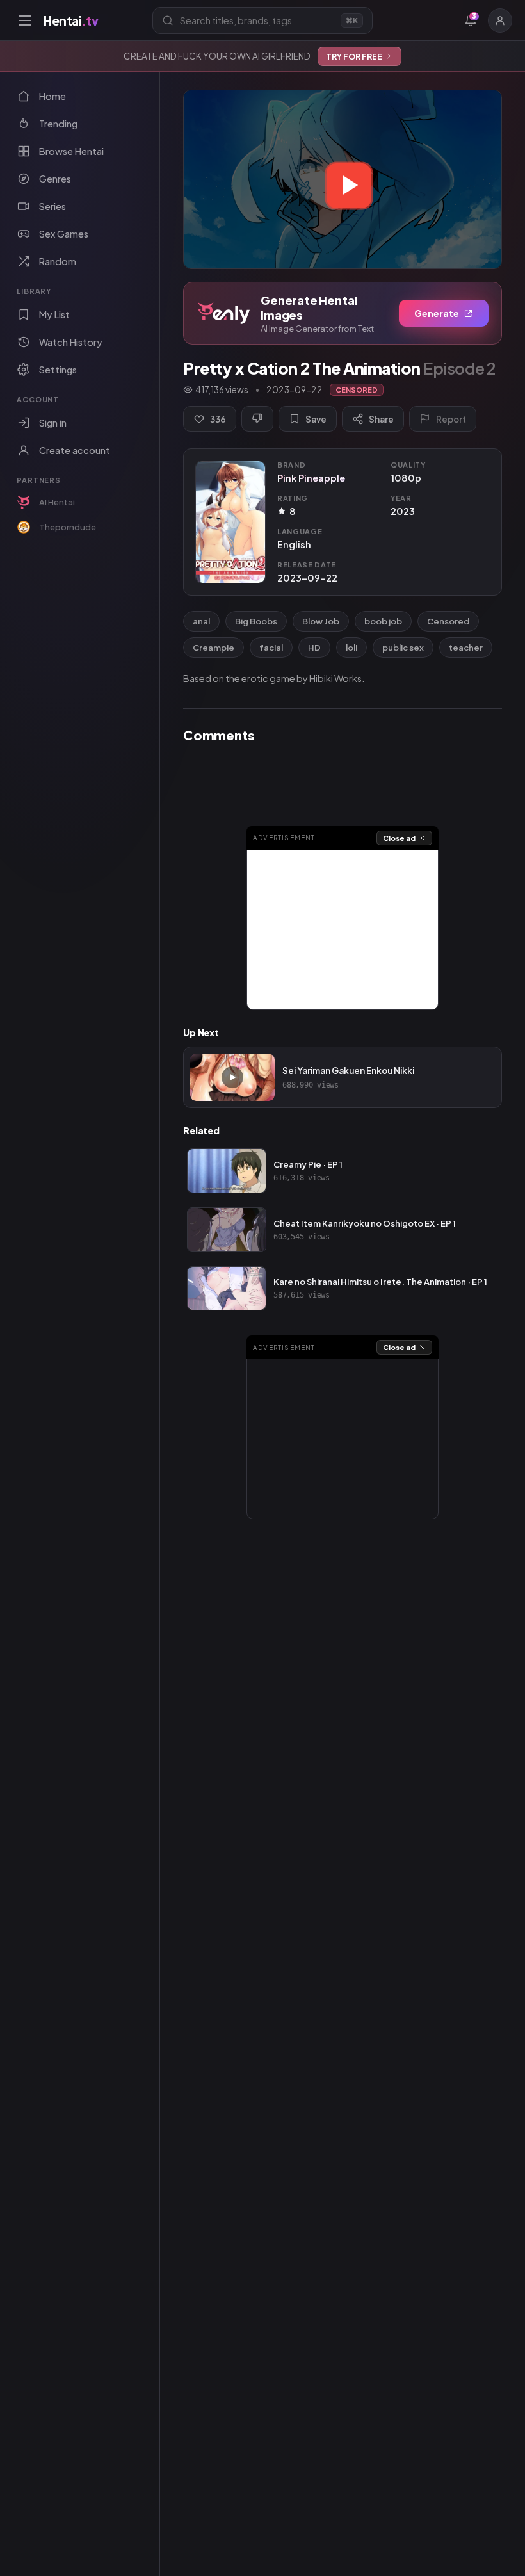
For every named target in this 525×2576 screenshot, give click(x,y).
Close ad (399, 838)
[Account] (500, 20)
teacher (466, 648)
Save (316, 419)
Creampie (214, 648)
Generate (437, 313)
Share (381, 419)
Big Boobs (256, 621)
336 (218, 419)
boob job (383, 621)
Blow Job (321, 621)
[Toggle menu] (25, 20)
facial (271, 648)
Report (451, 419)
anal (201, 621)
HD (314, 648)
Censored (448, 621)
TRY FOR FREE (354, 56)
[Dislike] (257, 419)
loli (351, 648)
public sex (403, 648)
